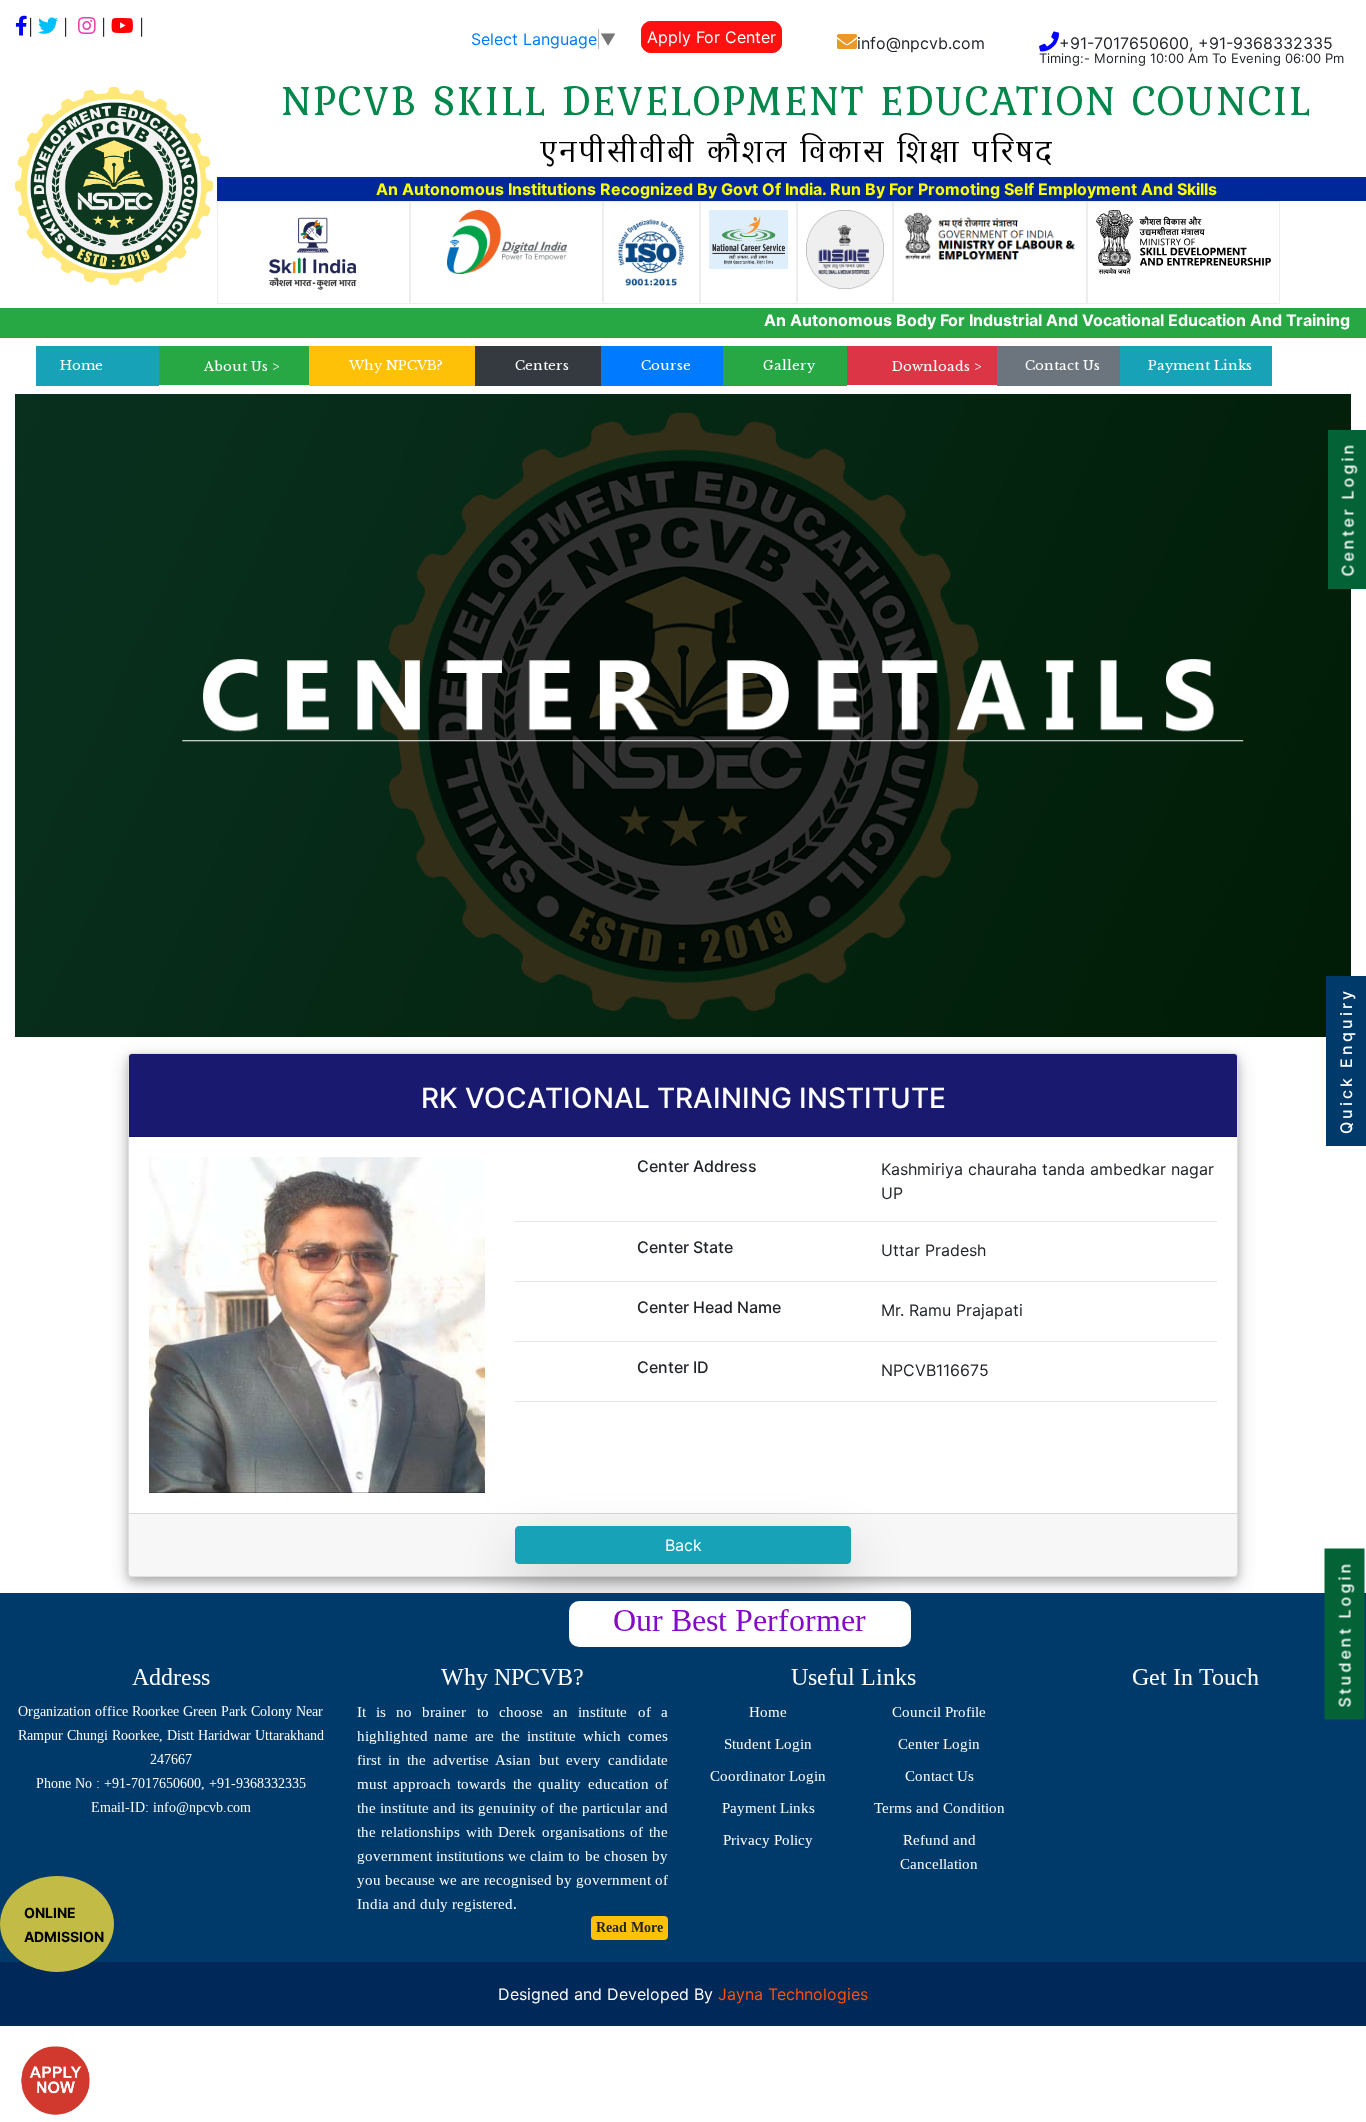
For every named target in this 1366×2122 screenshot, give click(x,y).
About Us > (242, 366)
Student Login (768, 1744)
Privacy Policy (768, 1840)
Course (666, 365)
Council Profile (939, 1712)
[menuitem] (242, 367)
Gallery (789, 365)
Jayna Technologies (790, 1994)
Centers (542, 365)
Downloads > (937, 366)
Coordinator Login (768, 1776)
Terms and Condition (939, 1808)
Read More (629, 1927)
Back (683, 1545)
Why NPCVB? (396, 365)
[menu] (242, 367)
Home (81, 365)
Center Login (939, 1744)
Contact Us (1062, 365)
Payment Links (1200, 365)
